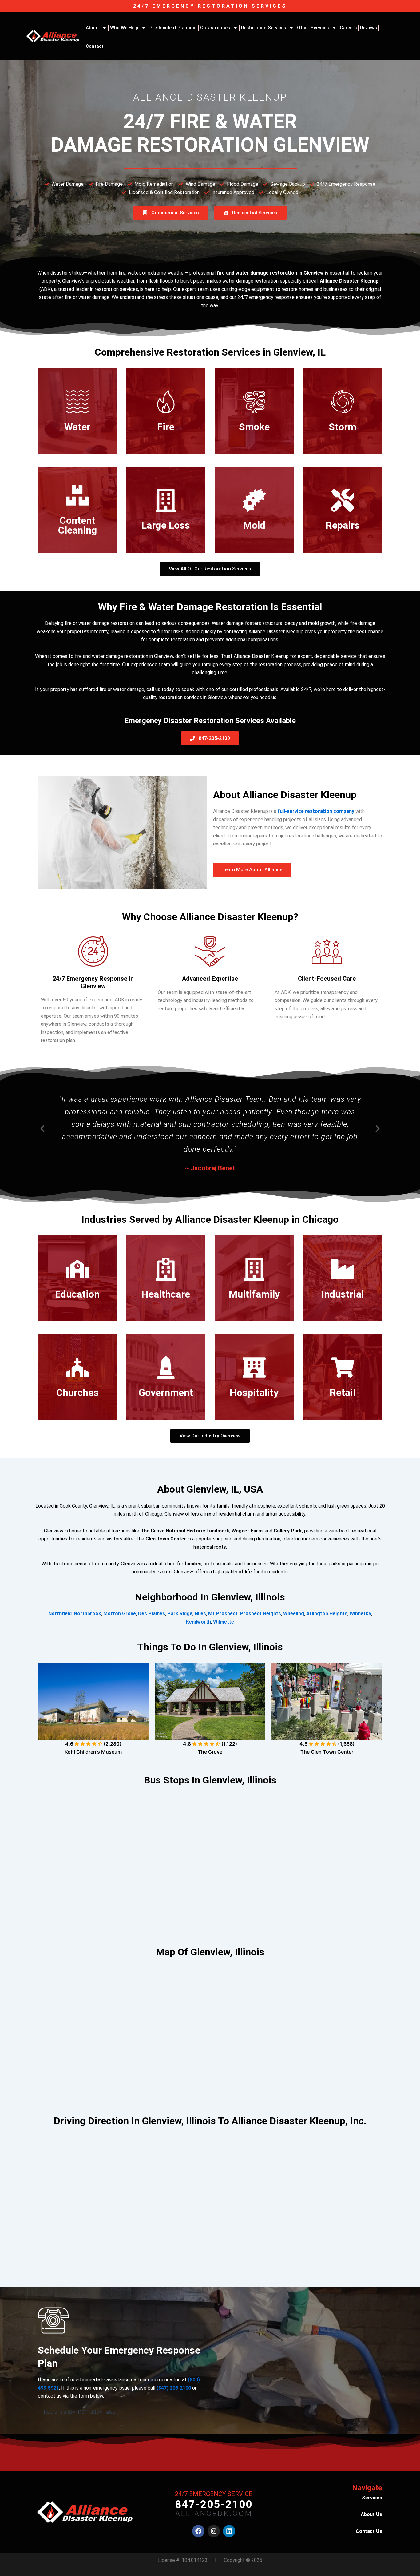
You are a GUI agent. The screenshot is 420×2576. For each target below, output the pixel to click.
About (92, 28)
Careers (348, 28)
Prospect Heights (260, 1614)
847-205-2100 (214, 2504)
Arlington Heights (327, 1614)
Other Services (313, 28)
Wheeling (294, 1614)
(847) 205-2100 (174, 2388)
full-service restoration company (316, 811)
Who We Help (124, 28)
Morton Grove (120, 1614)
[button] (42, 1129)
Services (372, 2498)
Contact (95, 46)
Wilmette (224, 1622)
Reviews (368, 28)
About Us (371, 2514)
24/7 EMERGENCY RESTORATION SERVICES (210, 6)
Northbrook (87, 1614)
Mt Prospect (223, 1614)
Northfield (60, 1614)
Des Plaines (152, 1614)
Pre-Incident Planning (173, 28)
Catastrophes (215, 28)
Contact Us (369, 2531)
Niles (200, 1614)
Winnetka (360, 1614)
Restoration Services (263, 28)
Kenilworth (198, 1622)
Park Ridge (180, 1614)
